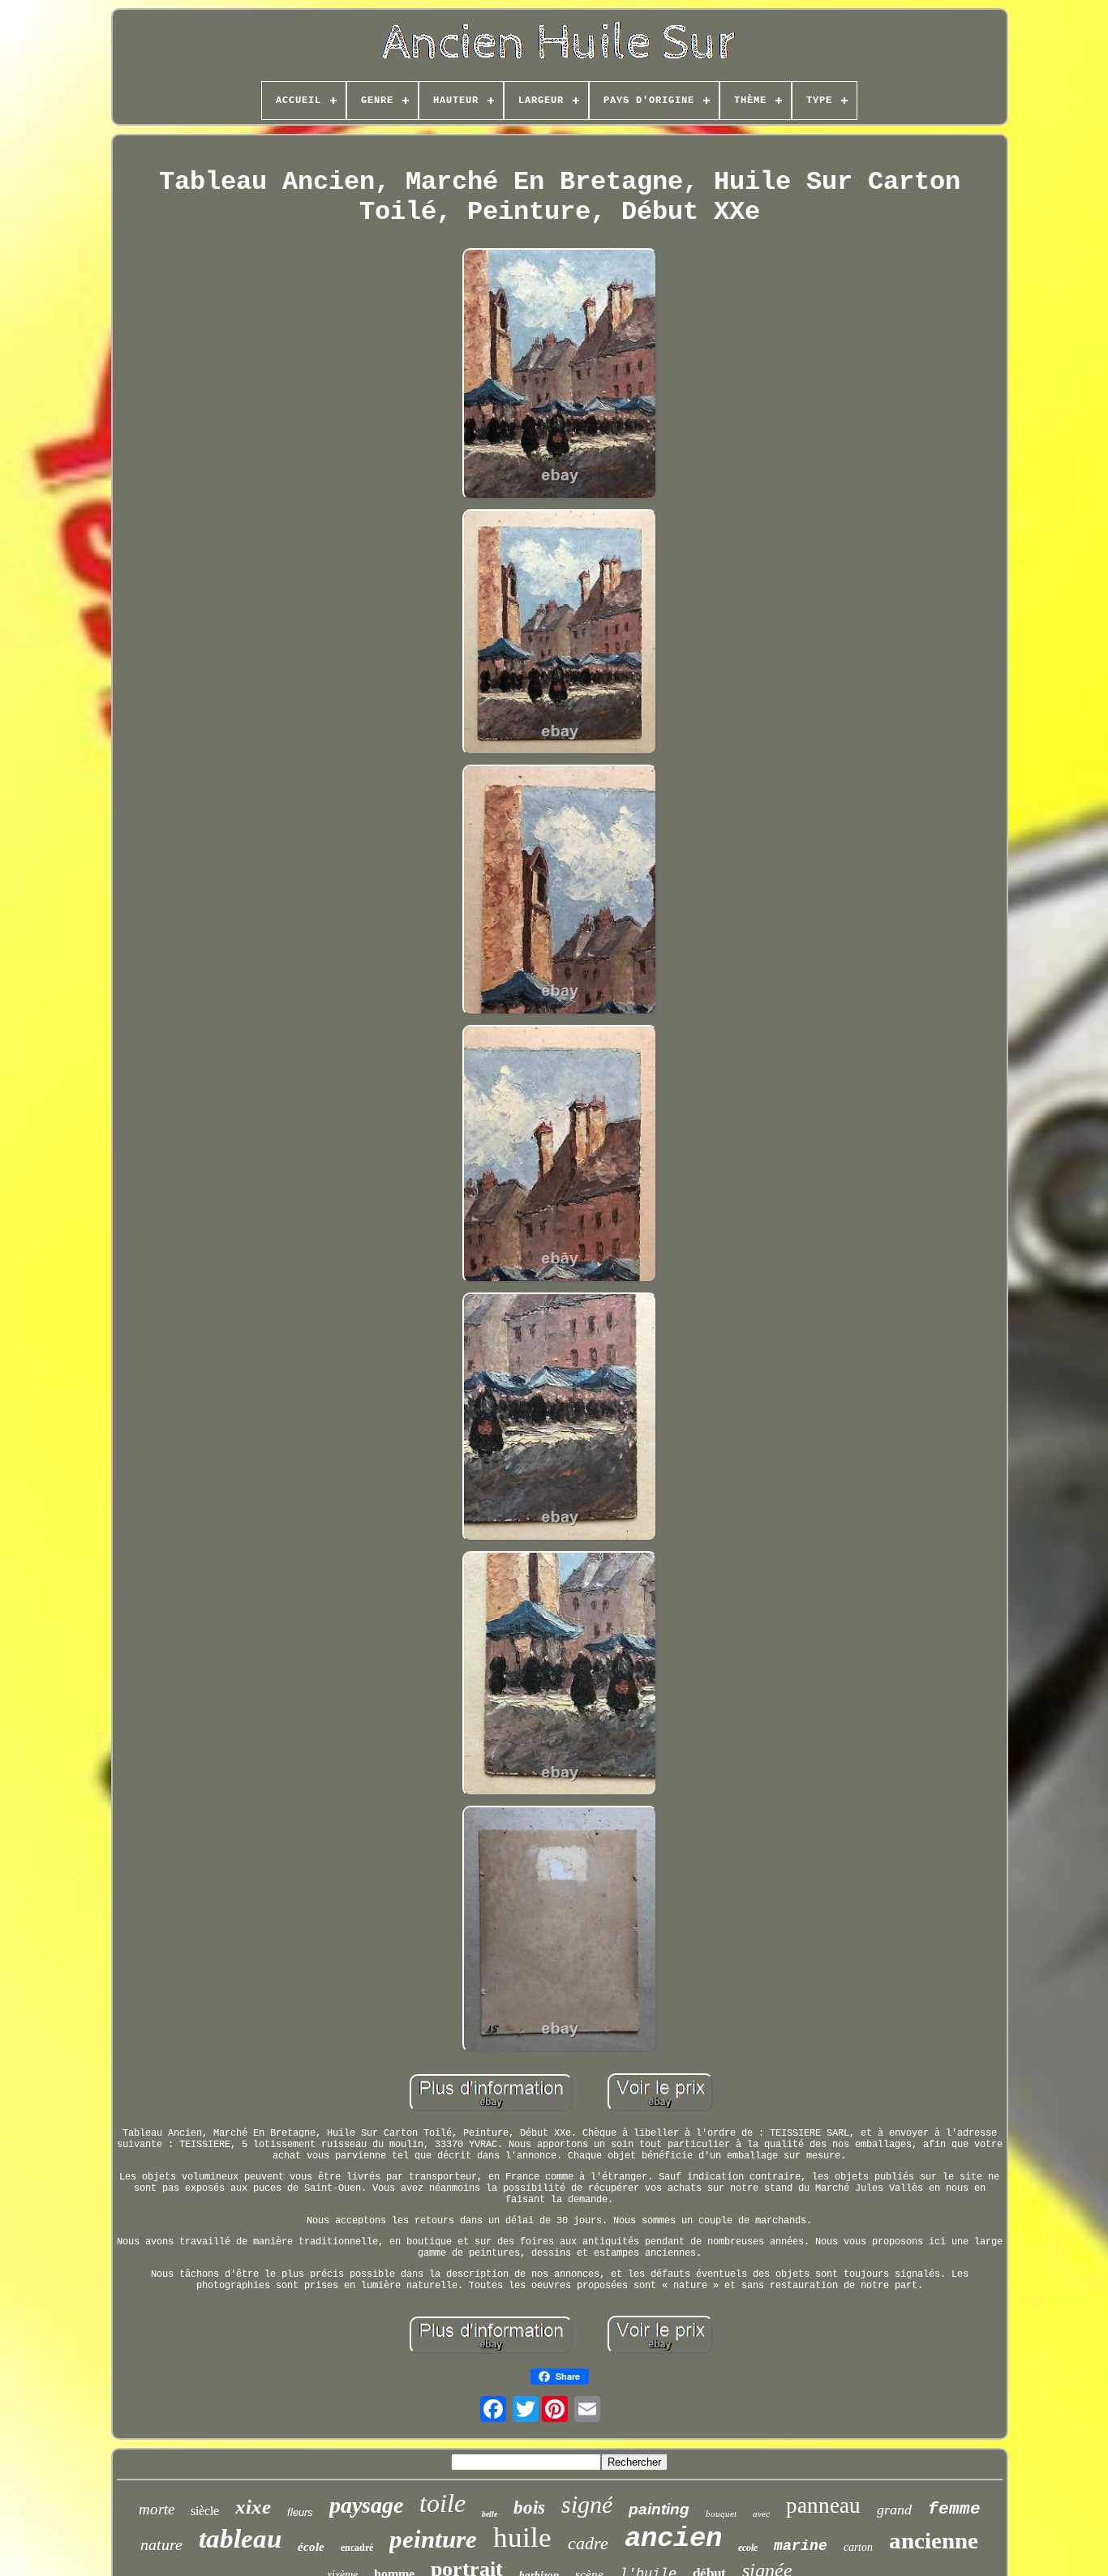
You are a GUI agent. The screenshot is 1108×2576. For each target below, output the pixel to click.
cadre (588, 2543)
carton (858, 2547)
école (311, 2547)
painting (659, 2509)
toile (442, 2503)
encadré (357, 2548)
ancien (673, 2539)
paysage (366, 2505)
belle (490, 2514)
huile (522, 2537)
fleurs (300, 2512)
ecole (748, 2548)
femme (954, 2509)
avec (761, 2514)
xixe (253, 2507)
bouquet (721, 2514)
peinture (433, 2539)
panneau (823, 2505)
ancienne (934, 2540)
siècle (205, 2511)
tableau (240, 2539)
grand (894, 2510)
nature (161, 2544)
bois (529, 2507)
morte (157, 2509)
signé (587, 2504)
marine (801, 2546)
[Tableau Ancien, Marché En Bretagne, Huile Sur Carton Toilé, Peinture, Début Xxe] (560, 376)
